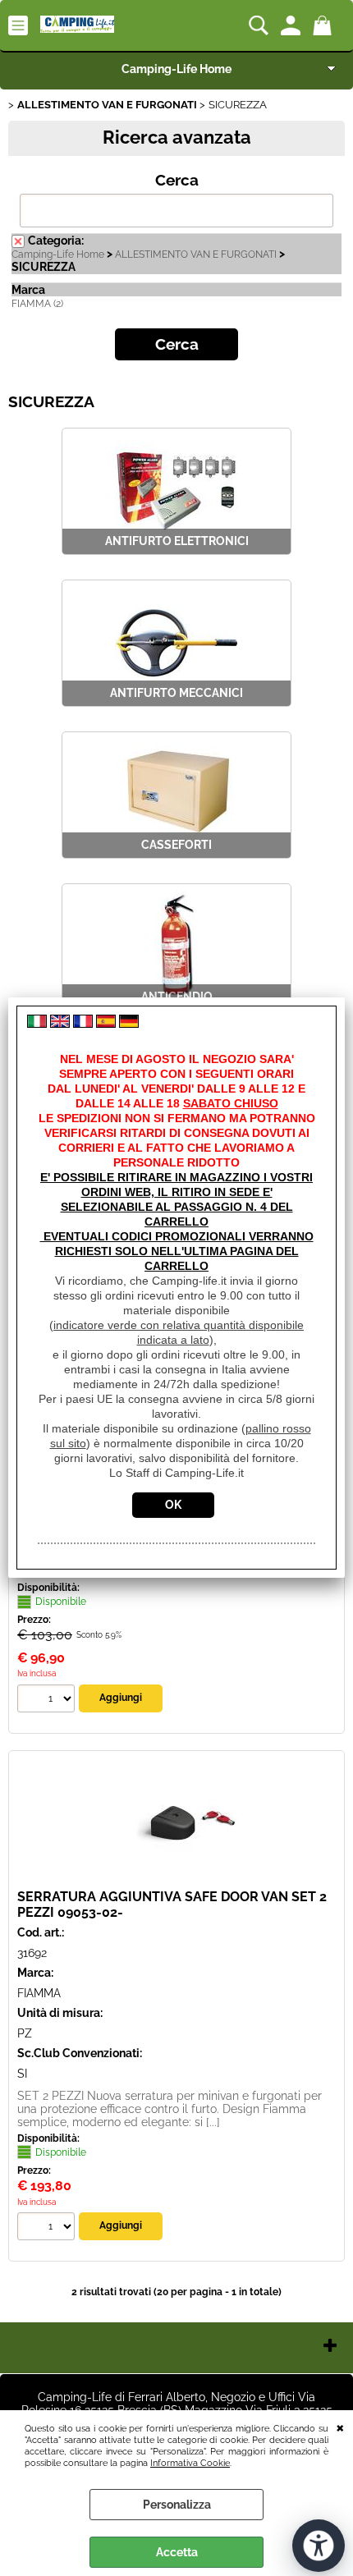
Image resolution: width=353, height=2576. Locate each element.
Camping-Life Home (176, 69)
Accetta (177, 2552)
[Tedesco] (129, 1024)
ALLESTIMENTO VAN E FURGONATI (196, 254)
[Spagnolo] (106, 1024)
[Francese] (83, 1024)
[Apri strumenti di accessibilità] (319, 2546)
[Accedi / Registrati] (293, 25)
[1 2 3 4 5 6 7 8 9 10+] (48, 1701)
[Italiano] (37, 1024)
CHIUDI (340, 2427)
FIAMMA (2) (37, 304)
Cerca (177, 180)
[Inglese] (60, 1024)
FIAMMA (39, 1993)
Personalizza (177, 2505)
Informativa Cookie (190, 2463)
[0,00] (325, 25)
